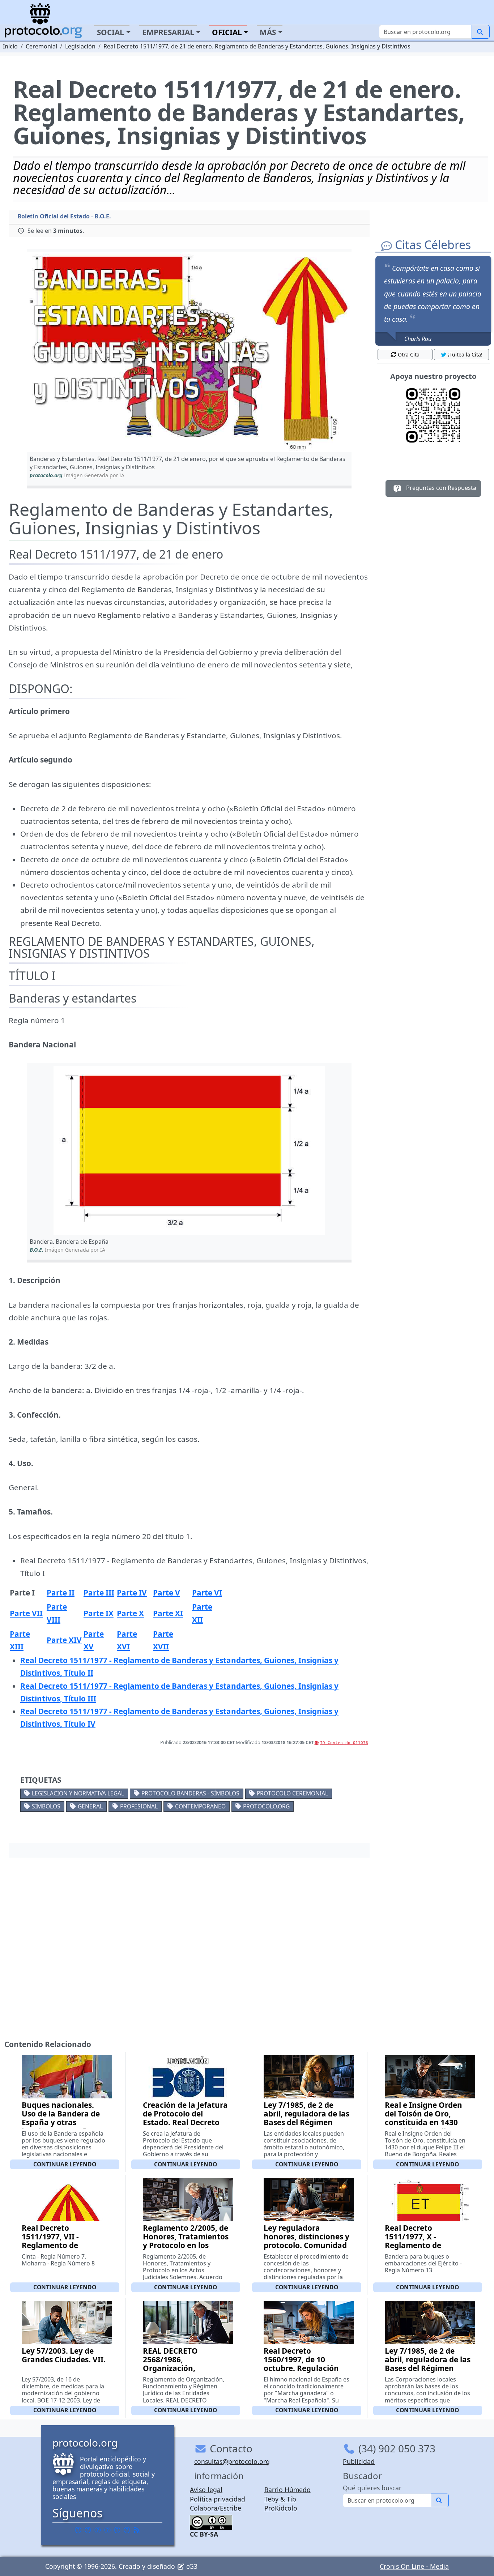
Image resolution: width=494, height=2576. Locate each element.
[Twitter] (88, 2530)
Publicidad (359, 2461)
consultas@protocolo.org (232, 2461)
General (90, 1806)
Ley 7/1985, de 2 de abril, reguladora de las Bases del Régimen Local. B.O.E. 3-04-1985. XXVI (428, 2368)
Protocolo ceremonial (292, 1793)
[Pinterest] (98, 2530)
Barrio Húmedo (288, 2490)
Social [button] (110, 32)
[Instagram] (117, 2530)
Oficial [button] (227, 32)
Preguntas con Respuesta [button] (440, 488)
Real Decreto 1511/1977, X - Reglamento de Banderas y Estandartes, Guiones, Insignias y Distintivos (426, 2250)
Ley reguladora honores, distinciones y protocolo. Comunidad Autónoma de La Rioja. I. (306, 2245)
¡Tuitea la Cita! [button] (465, 354)
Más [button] (268, 32)
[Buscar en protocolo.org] (481, 32)
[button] (189, 352)
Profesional (139, 1806)
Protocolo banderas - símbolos (190, 1793)
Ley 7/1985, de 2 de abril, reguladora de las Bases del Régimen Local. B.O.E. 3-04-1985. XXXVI (306, 2122)
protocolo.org (266, 1806)
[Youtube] (127, 2530)
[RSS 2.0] (137, 2530)
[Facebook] (78, 2530)
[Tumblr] (107, 2530)
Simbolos (46, 1806)
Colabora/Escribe (216, 2508)
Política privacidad (218, 2499)
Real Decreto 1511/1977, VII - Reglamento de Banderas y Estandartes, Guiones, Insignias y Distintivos (63, 2250)
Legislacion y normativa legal (78, 1793)
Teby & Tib (280, 2499)
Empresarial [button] (168, 32)
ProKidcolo (281, 2508)
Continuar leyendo (65, 2164)
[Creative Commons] (211, 2521)
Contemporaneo (200, 1806)
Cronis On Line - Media (414, 2566)
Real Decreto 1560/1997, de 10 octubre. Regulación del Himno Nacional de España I (306, 2368)
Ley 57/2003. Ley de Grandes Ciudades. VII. (64, 2355)
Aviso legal (206, 2490)
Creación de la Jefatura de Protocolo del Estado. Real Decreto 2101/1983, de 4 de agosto (185, 2122)
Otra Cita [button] (409, 354)
